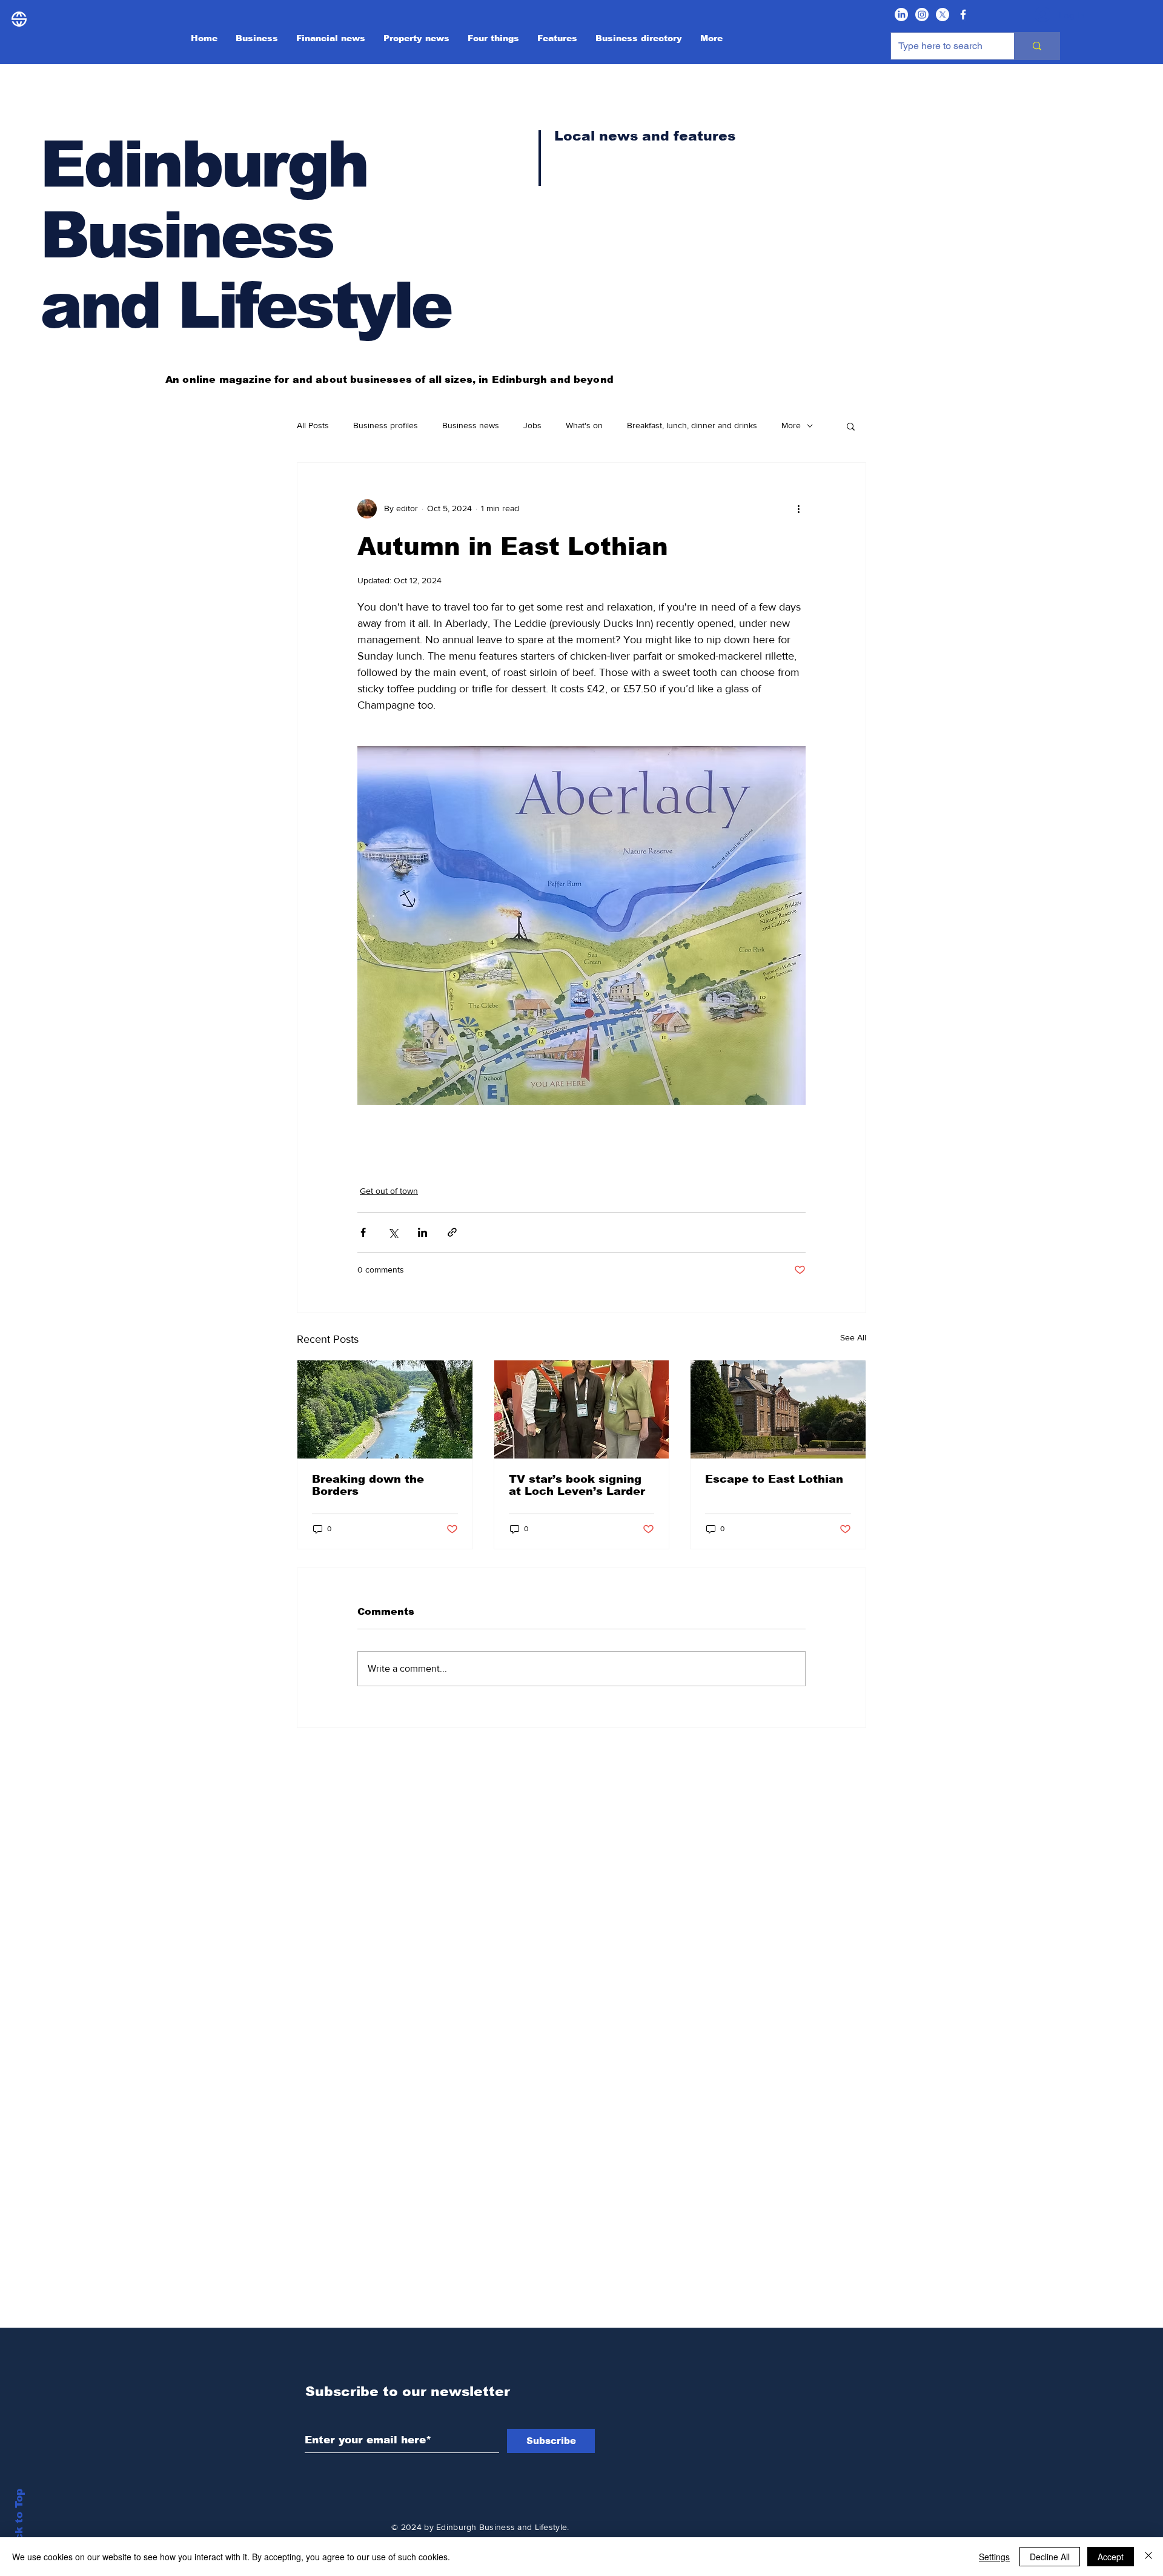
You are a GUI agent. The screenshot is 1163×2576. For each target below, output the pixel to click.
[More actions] (798, 509)
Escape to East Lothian (774, 1479)
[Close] (1148, 2557)
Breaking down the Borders (368, 1485)
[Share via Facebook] (363, 1232)
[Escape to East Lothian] (778, 1409)
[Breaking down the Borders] (385, 1409)
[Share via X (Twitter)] (393, 1232)
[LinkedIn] (901, 15)
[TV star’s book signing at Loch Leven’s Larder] (582, 1409)
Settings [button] (994, 2557)
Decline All (1050, 2557)
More (791, 425)
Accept (1111, 2557)
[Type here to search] (1037, 46)
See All (853, 1337)
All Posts (313, 425)
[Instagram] (922, 15)
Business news (471, 425)
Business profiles (386, 425)
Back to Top (19, 2522)
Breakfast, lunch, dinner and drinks (692, 425)
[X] (943, 15)
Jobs (532, 425)
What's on (584, 425)
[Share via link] (452, 1232)
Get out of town (389, 1191)
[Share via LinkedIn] (422, 1232)
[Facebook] (963, 15)
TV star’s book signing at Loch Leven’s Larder (577, 1485)
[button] (851, 426)
